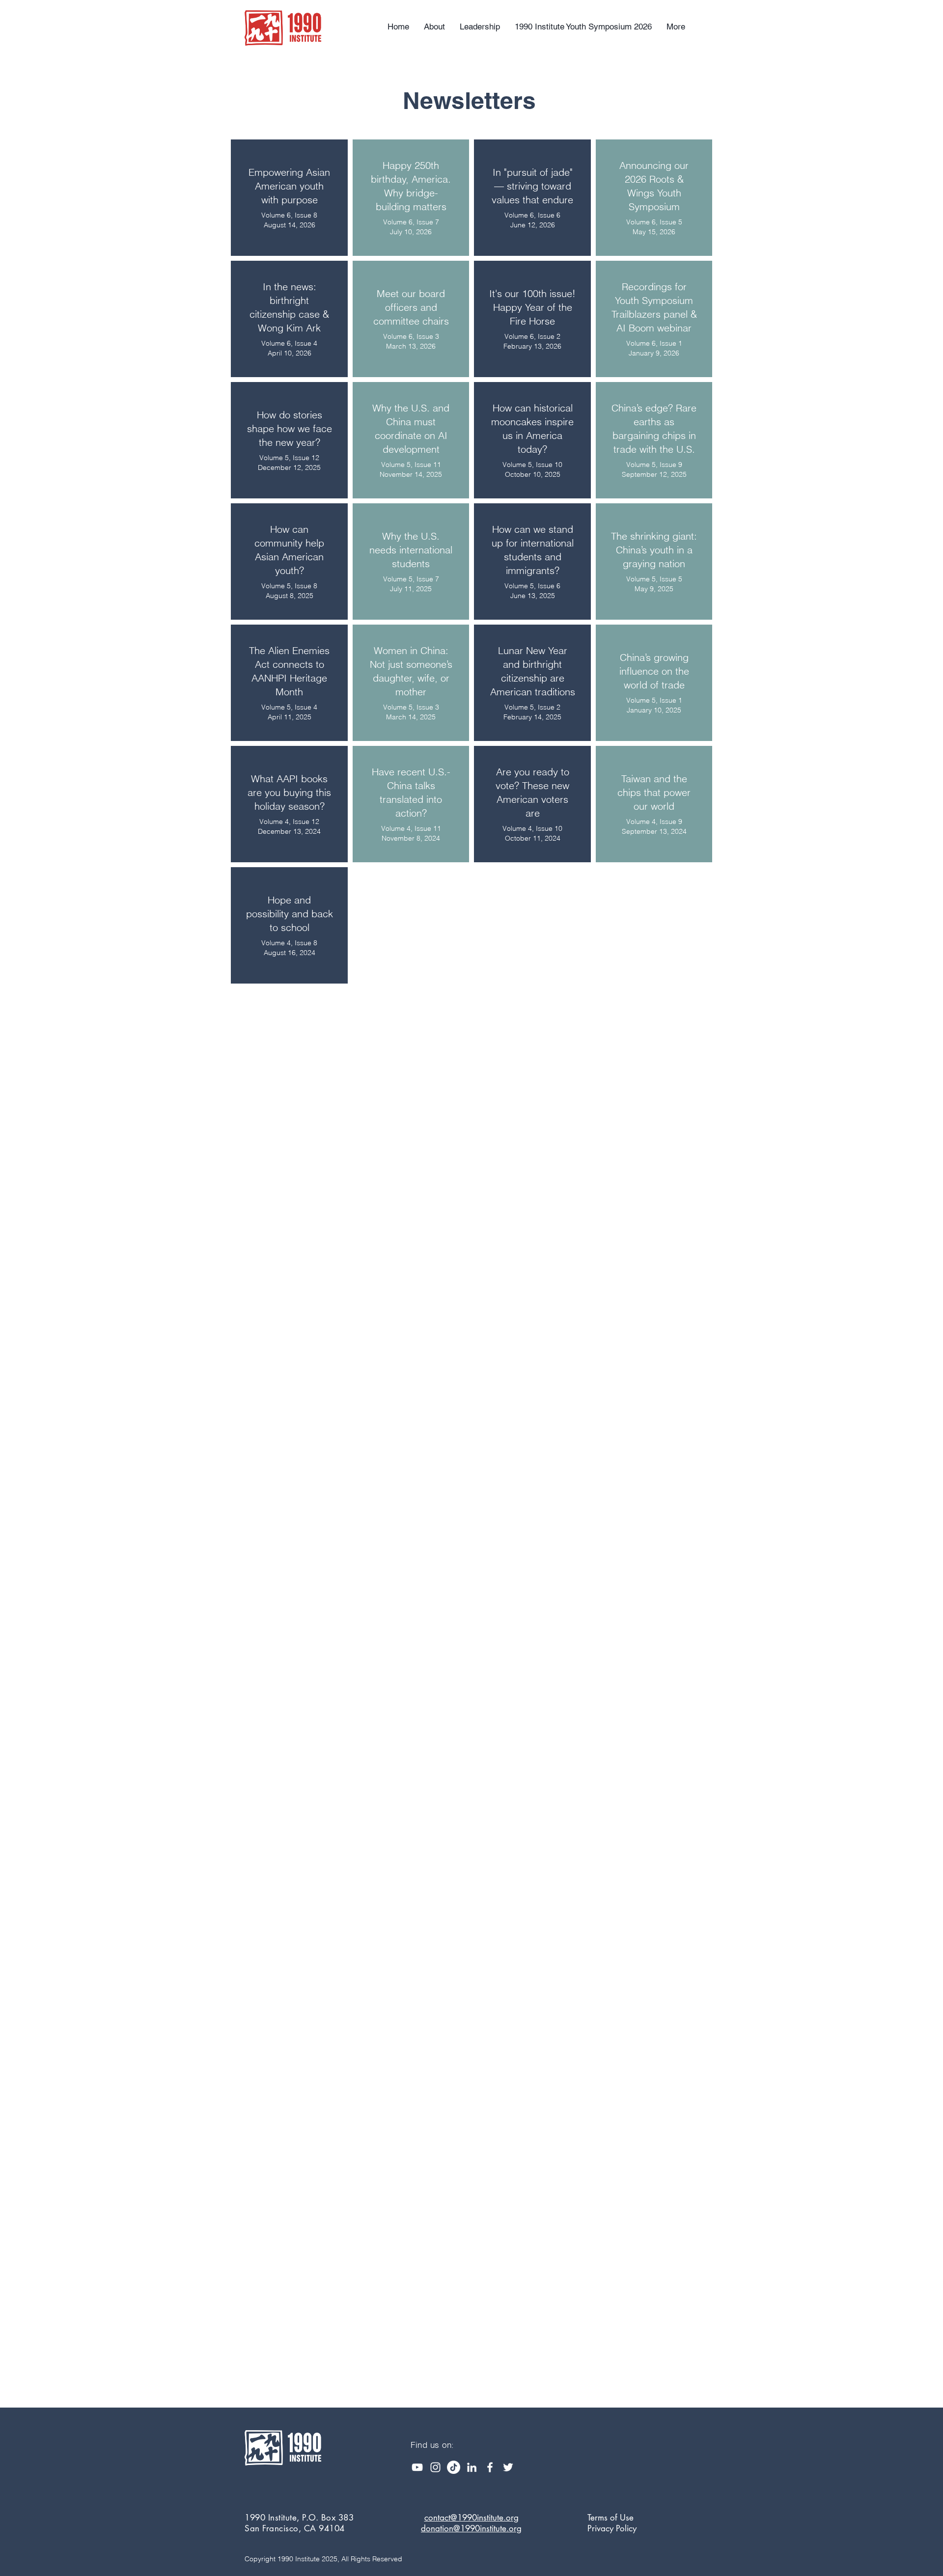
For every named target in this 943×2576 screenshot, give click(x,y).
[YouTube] (417, 2467)
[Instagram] (435, 2467)
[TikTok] (454, 2467)
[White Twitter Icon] (508, 2467)
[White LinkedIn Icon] (472, 2467)
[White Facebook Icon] (490, 2467)
